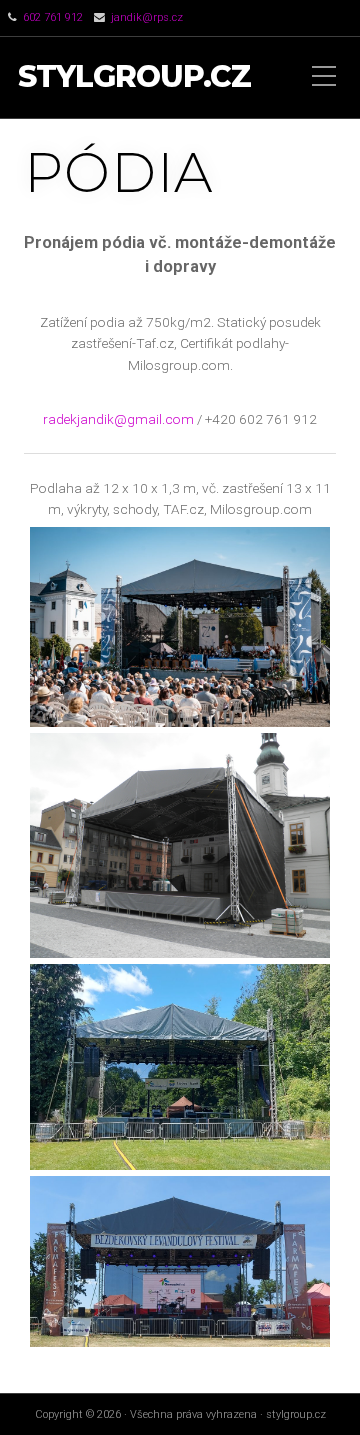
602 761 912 (53, 17)
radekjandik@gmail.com (120, 419)
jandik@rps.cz (147, 17)
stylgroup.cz (134, 77)
